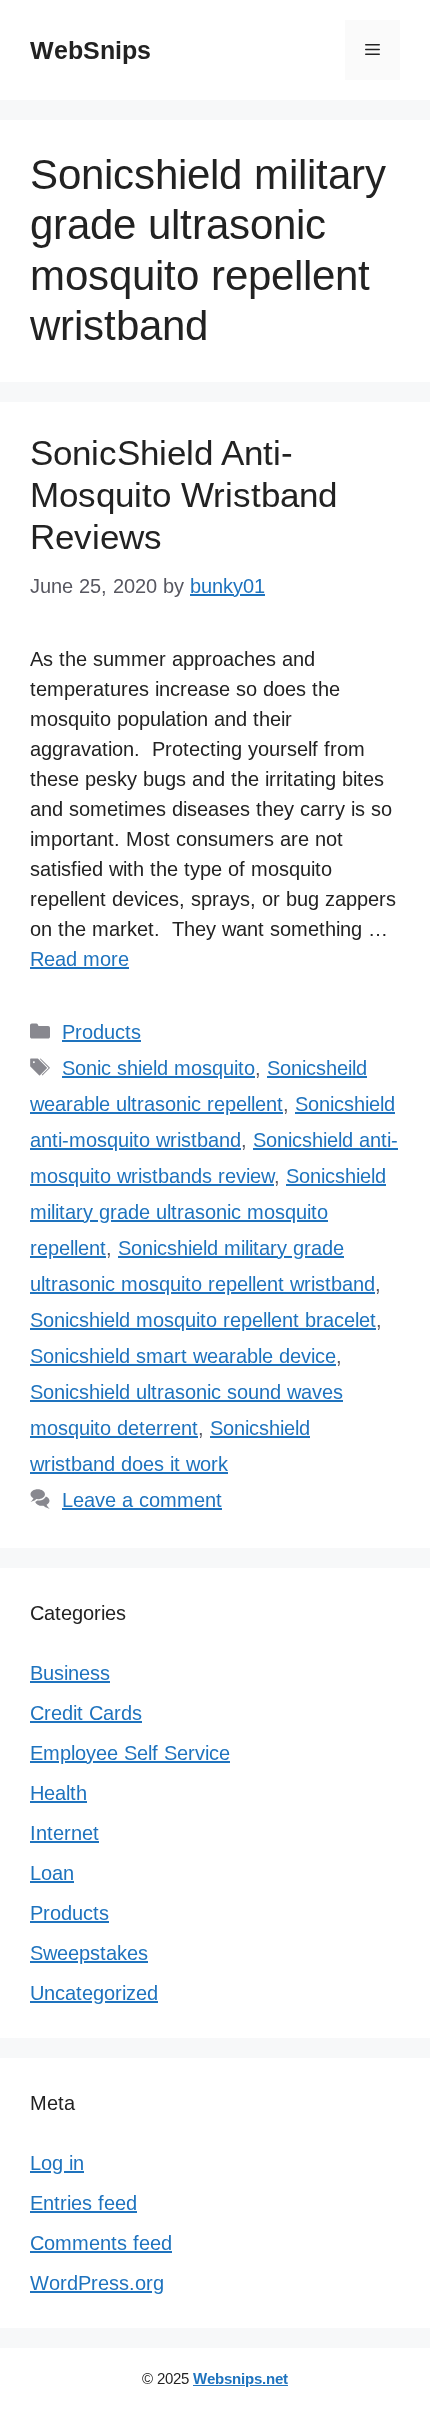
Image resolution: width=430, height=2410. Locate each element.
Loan (52, 1873)
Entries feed (83, 2203)
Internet (64, 1833)
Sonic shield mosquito (158, 1068)
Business (70, 1673)
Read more (79, 959)
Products (101, 1032)
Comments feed (101, 2243)
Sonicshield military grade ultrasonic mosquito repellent (208, 1212)
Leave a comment (142, 1500)
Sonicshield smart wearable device (183, 1356)
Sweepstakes (89, 1953)
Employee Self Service (130, 1753)
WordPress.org (97, 2283)
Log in (57, 2163)
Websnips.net (240, 2378)
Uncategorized (94, 1993)
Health (58, 1793)
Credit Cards (86, 1713)
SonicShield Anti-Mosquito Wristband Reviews (183, 494)
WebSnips (90, 50)
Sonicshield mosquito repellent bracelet (203, 1320)
